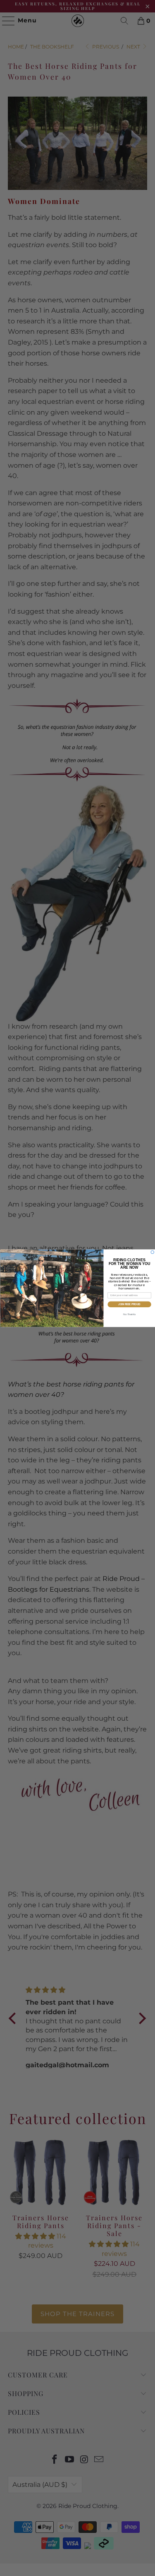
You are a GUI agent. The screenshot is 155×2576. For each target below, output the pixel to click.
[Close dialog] (153, 1252)
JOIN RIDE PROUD (129, 1304)
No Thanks (129, 1314)
